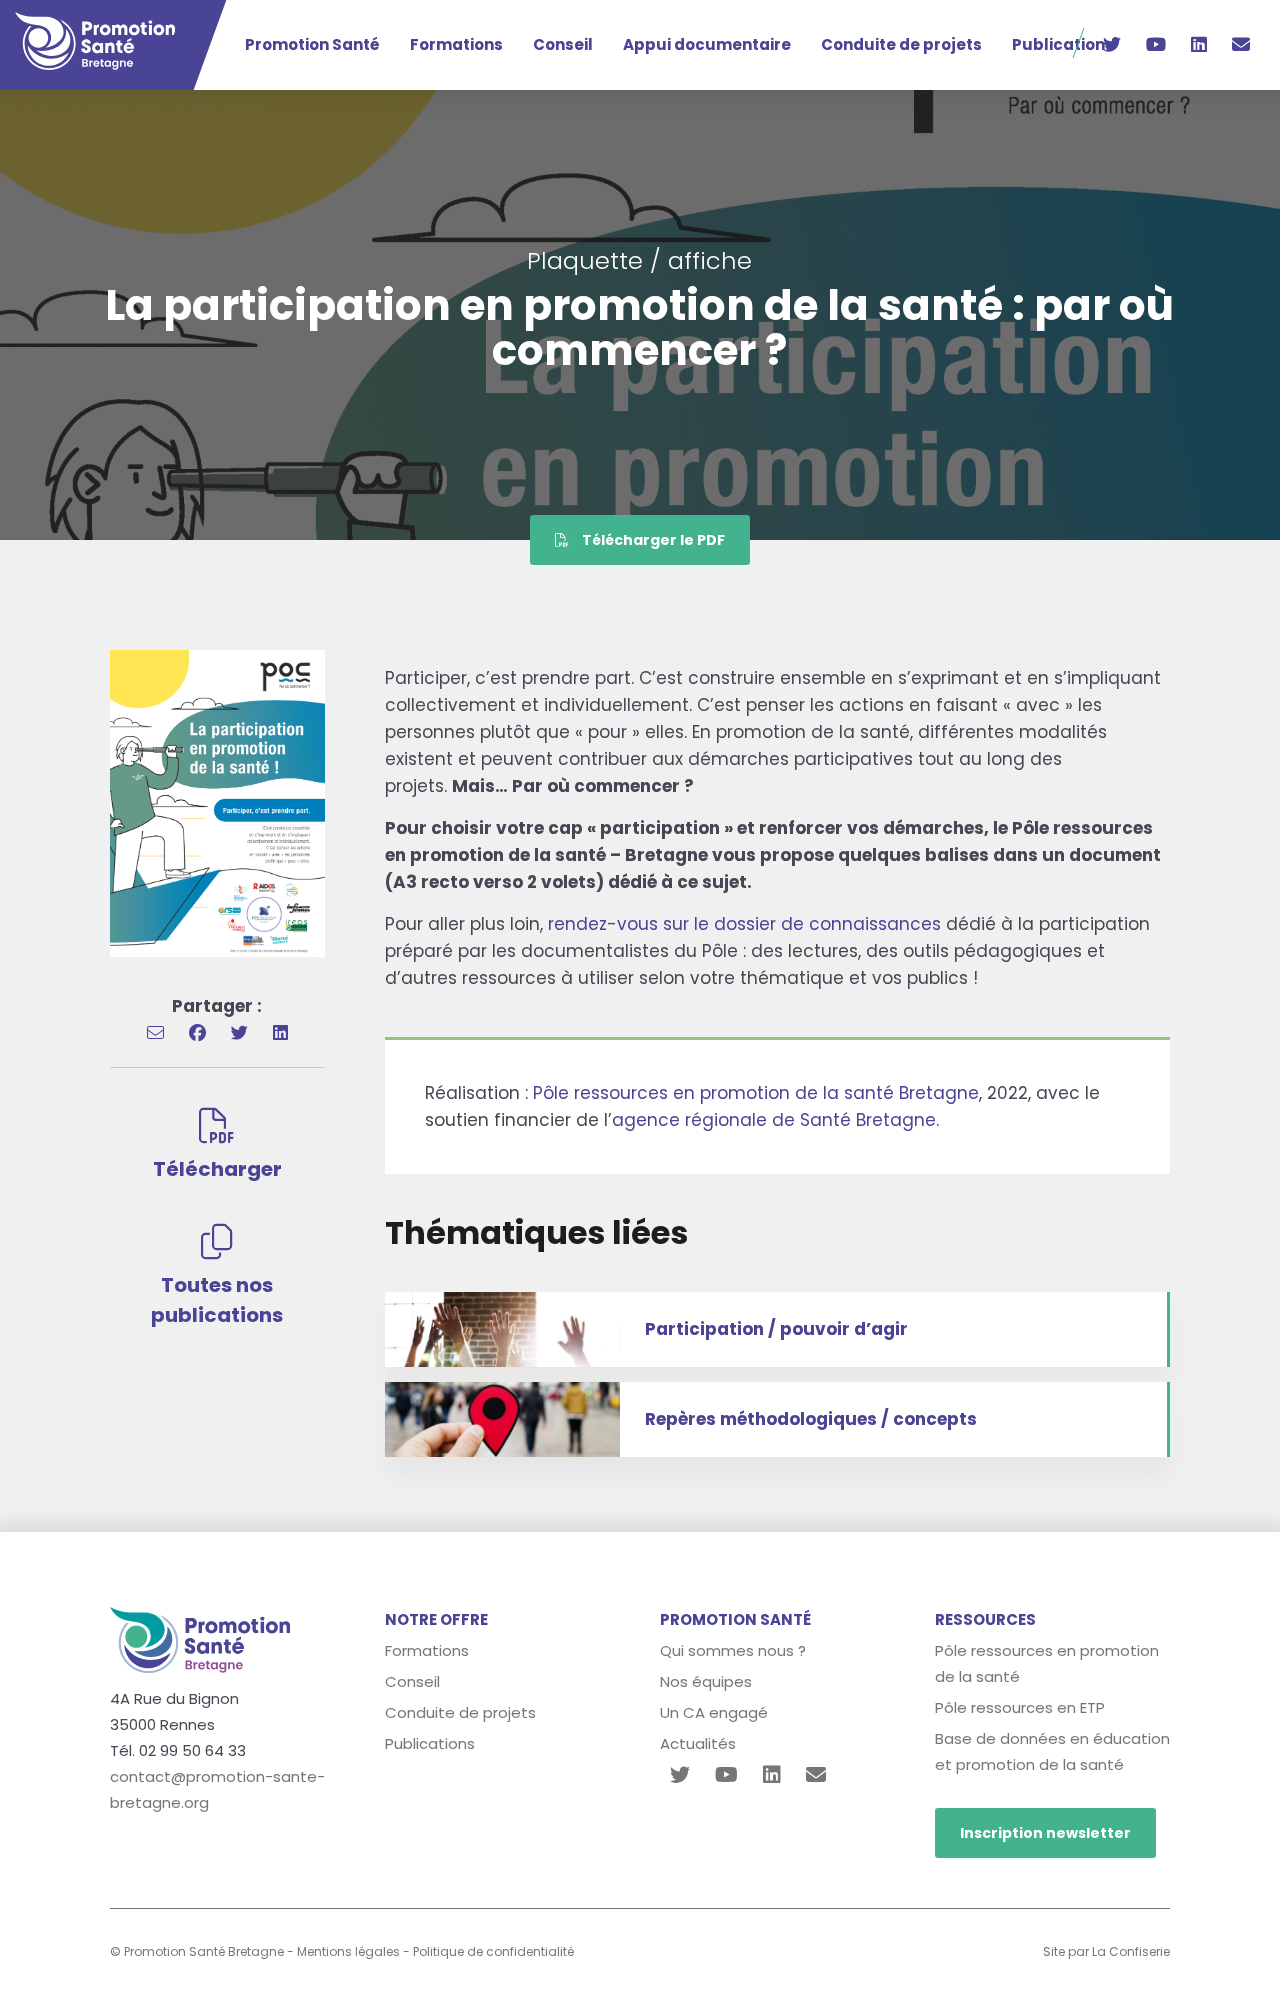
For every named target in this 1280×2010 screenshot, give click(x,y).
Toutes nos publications (217, 1300)
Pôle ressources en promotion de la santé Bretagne (756, 1093)
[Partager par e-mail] (155, 1033)
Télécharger (217, 1169)
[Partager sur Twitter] (239, 1033)
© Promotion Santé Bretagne (197, 1951)
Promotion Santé (312, 44)
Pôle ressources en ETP (1020, 1707)
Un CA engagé (714, 1712)
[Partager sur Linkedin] (280, 1033)
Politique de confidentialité (493, 1951)
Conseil (563, 44)
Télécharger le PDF (652, 540)
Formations (456, 44)
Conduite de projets (901, 44)
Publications (1063, 44)
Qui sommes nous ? (733, 1650)
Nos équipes (706, 1681)
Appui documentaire (707, 44)
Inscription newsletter (1045, 1833)
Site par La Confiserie (1106, 1951)
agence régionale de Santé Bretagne (774, 1120)
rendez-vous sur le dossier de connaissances (744, 924)
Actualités (698, 1743)
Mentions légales (348, 1951)
